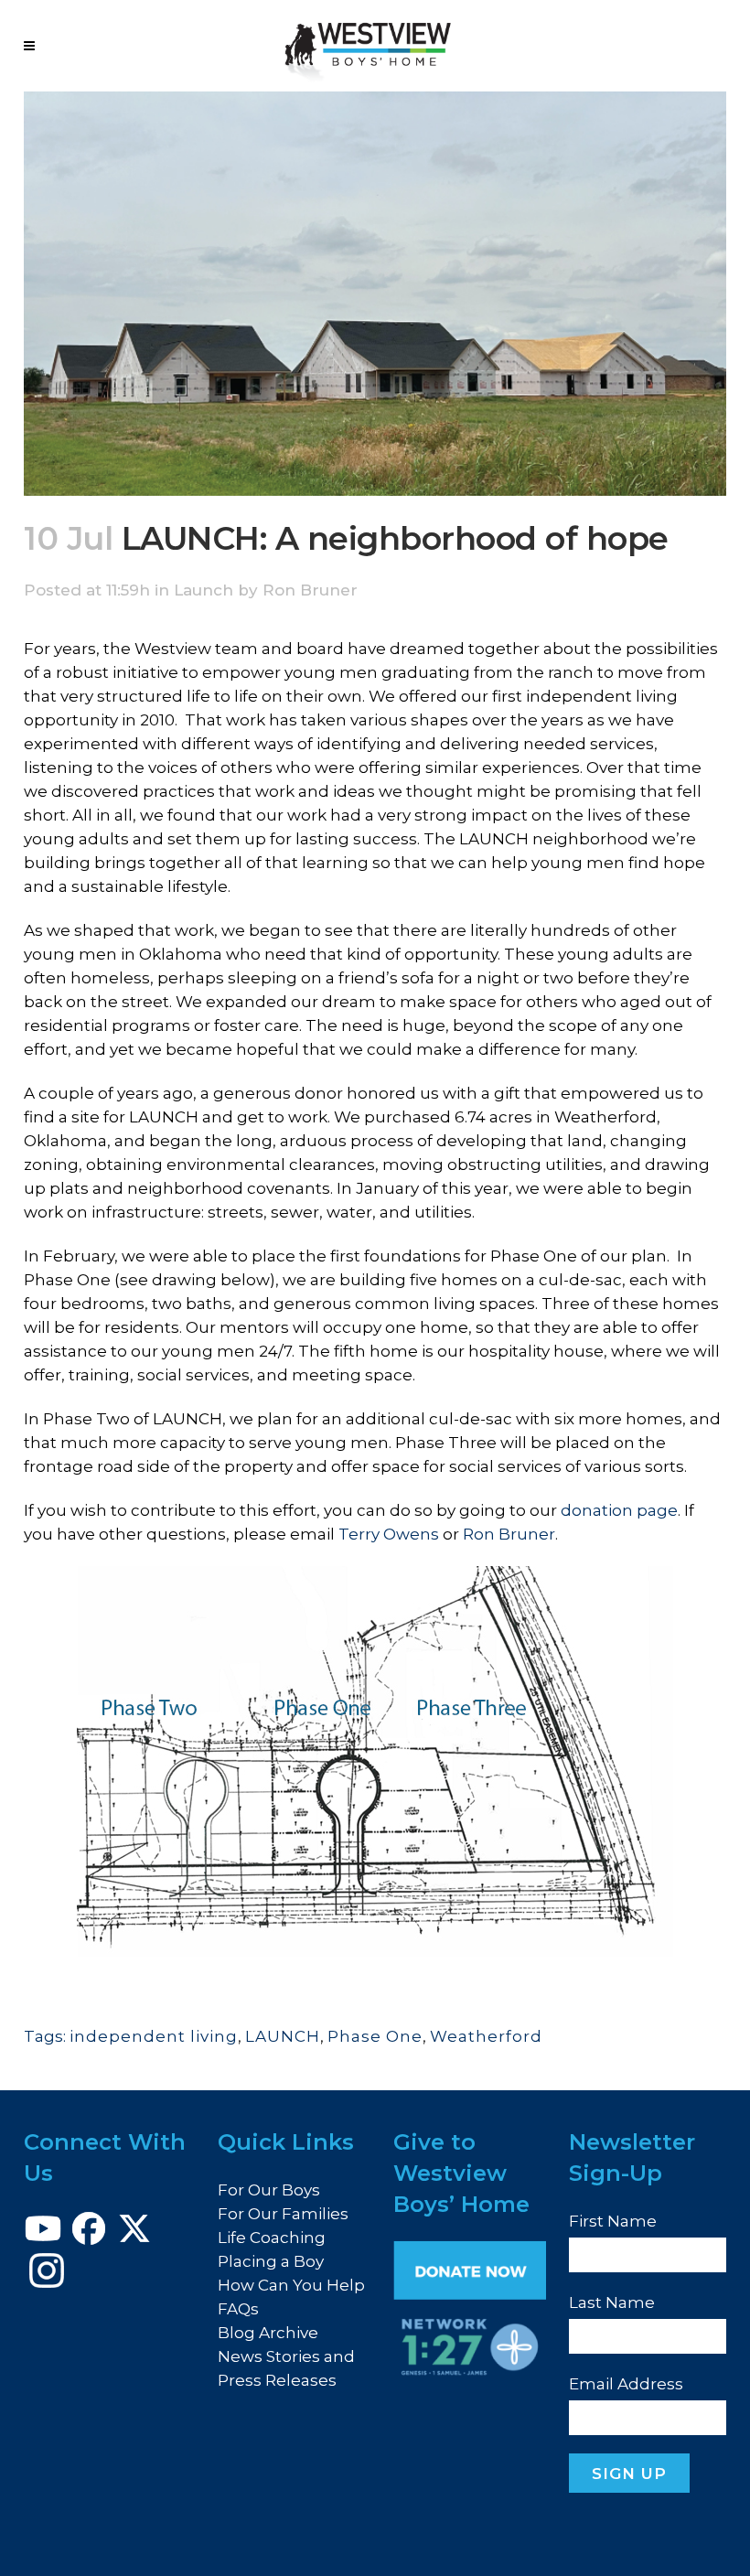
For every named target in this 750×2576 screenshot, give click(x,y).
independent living (154, 2036)
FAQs (238, 2309)
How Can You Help (291, 2285)
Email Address (626, 2384)
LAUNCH (283, 2036)
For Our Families (283, 2214)
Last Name (612, 2302)
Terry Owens (389, 1534)
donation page (619, 1510)
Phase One (375, 2036)
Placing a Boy (271, 2261)
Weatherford (486, 2036)
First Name (613, 2221)
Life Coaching (272, 2238)
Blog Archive (268, 2333)
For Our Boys (269, 2190)
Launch (204, 590)
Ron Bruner (310, 590)
